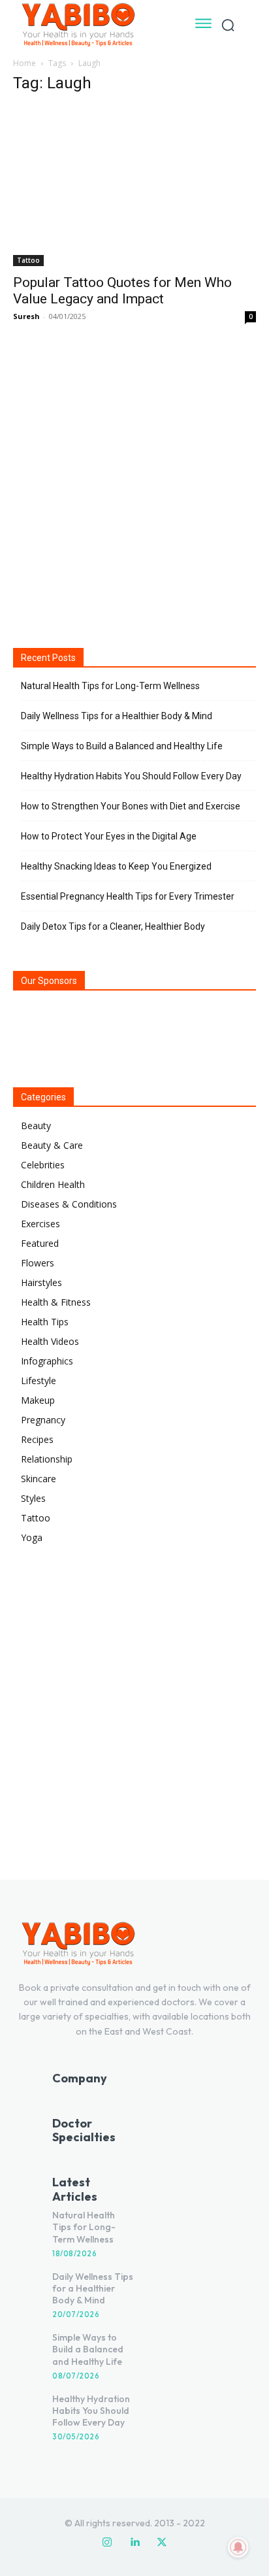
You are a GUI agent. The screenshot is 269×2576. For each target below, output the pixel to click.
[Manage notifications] (238, 2547)
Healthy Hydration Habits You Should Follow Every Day (131, 776)
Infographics (47, 1361)
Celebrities (43, 1165)
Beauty (36, 1126)
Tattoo (28, 260)
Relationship (47, 1459)
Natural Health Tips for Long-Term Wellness (110, 686)
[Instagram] (107, 2543)
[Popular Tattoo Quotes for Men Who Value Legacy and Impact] (134, 186)
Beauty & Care (52, 1145)
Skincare (39, 1479)
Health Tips (45, 1322)
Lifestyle (39, 1381)
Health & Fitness (56, 1302)
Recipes (37, 1439)
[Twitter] (162, 2543)
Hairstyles (41, 1282)
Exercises (40, 1224)
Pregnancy (43, 1420)
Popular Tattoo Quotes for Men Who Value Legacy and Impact (122, 291)
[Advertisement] (134, 484)
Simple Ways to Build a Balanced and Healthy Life (122, 746)
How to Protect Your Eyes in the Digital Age (109, 836)
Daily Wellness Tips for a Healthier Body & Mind (117, 716)
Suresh (26, 316)
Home (24, 63)
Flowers (38, 1263)
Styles (33, 1498)
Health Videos (50, 1341)
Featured (40, 1243)
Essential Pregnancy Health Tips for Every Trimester (128, 896)
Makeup (38, 1400)
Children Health (53, 1184)
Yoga (32, 1537)
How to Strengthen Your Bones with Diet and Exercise (131, 806)
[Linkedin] (134, 2543)
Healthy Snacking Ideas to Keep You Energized (116, 866)
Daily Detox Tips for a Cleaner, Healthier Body (113, 926)
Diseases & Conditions (69, 1204)
